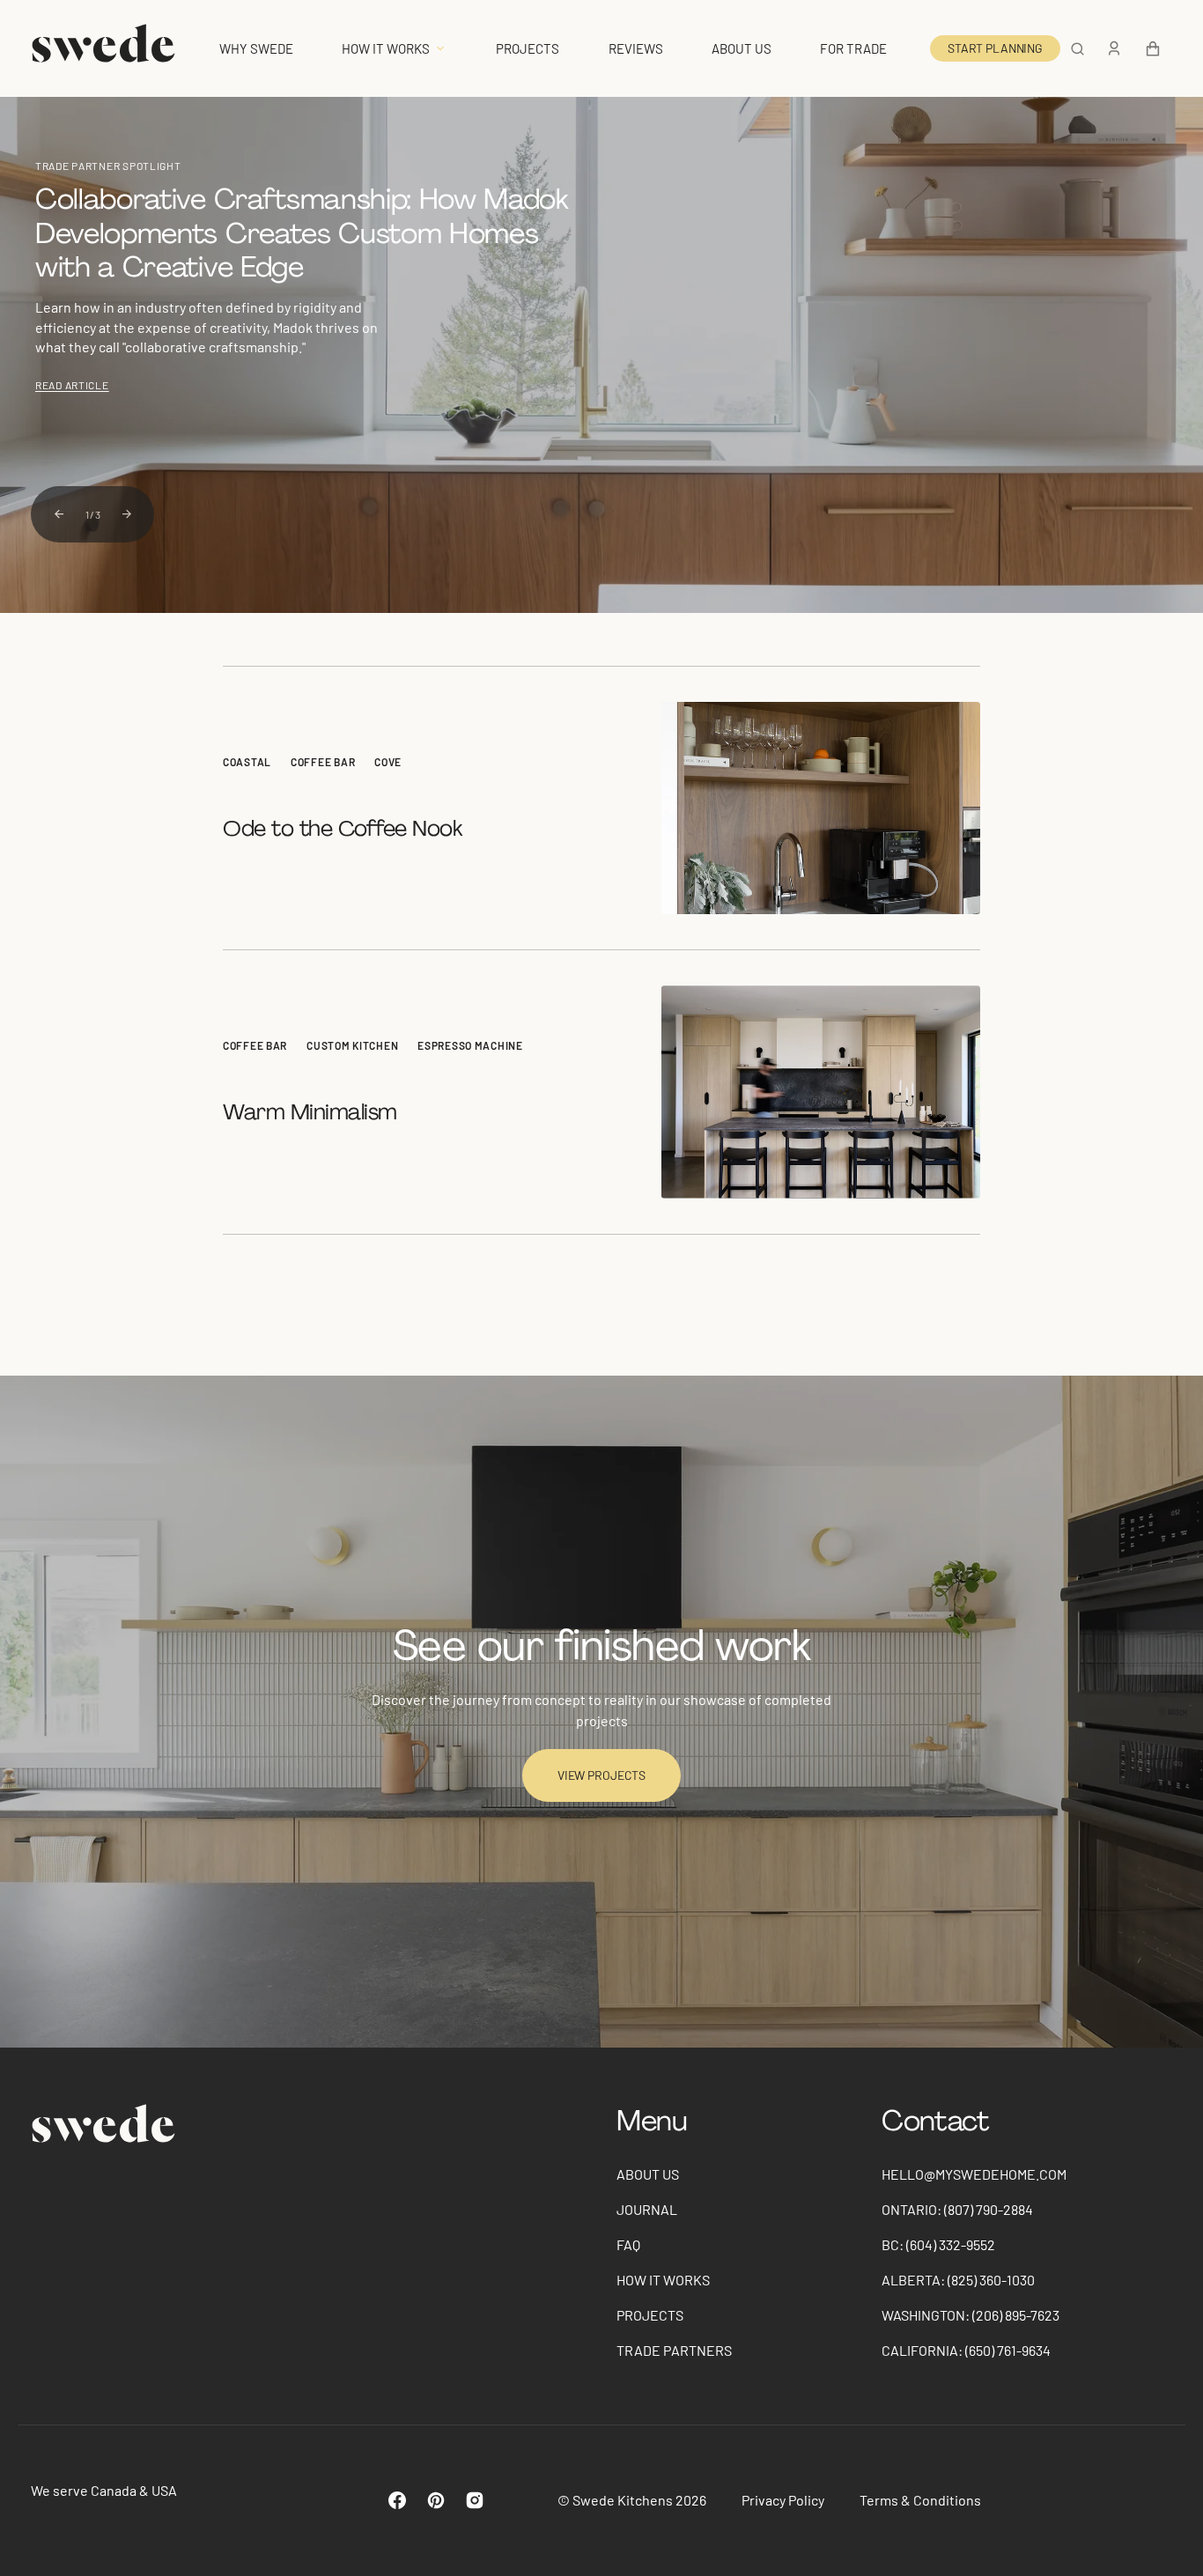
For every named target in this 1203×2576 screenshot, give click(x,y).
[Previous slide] (59, 514)
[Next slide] (127, 514)
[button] (1078, 48)
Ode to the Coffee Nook (345, 828)
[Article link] (601, 808)
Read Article (72, 385)
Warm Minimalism (313, 1112)
